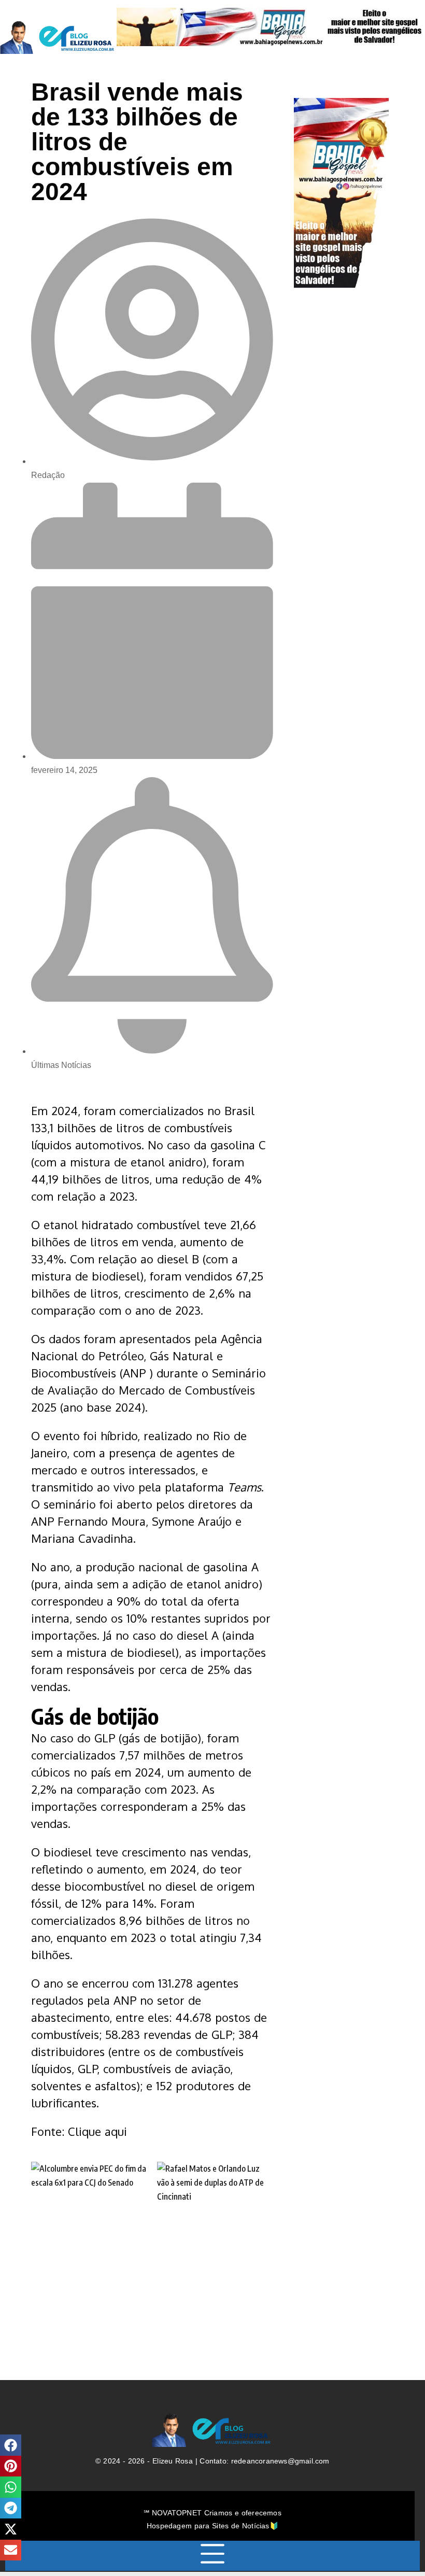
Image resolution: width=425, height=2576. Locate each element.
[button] (11, 2445)
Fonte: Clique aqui (79, 2131)
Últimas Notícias (61, 1065)
